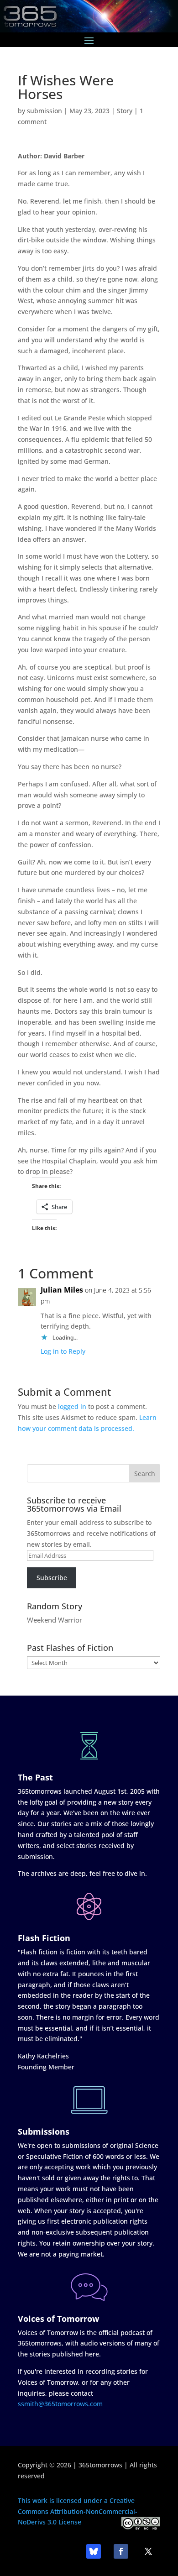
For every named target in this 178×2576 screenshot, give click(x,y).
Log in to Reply (63, 1351)
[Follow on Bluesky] (94, 2551)
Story (125, 111)
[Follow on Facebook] (121, 2551)
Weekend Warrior (55, 1620)
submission (44, 111)
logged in (72, 1406)
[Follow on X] (148, 2551)
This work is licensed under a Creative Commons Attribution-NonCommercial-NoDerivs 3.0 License (78, 2511)
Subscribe (52, 1578)
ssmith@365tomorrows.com (60, 2404)
